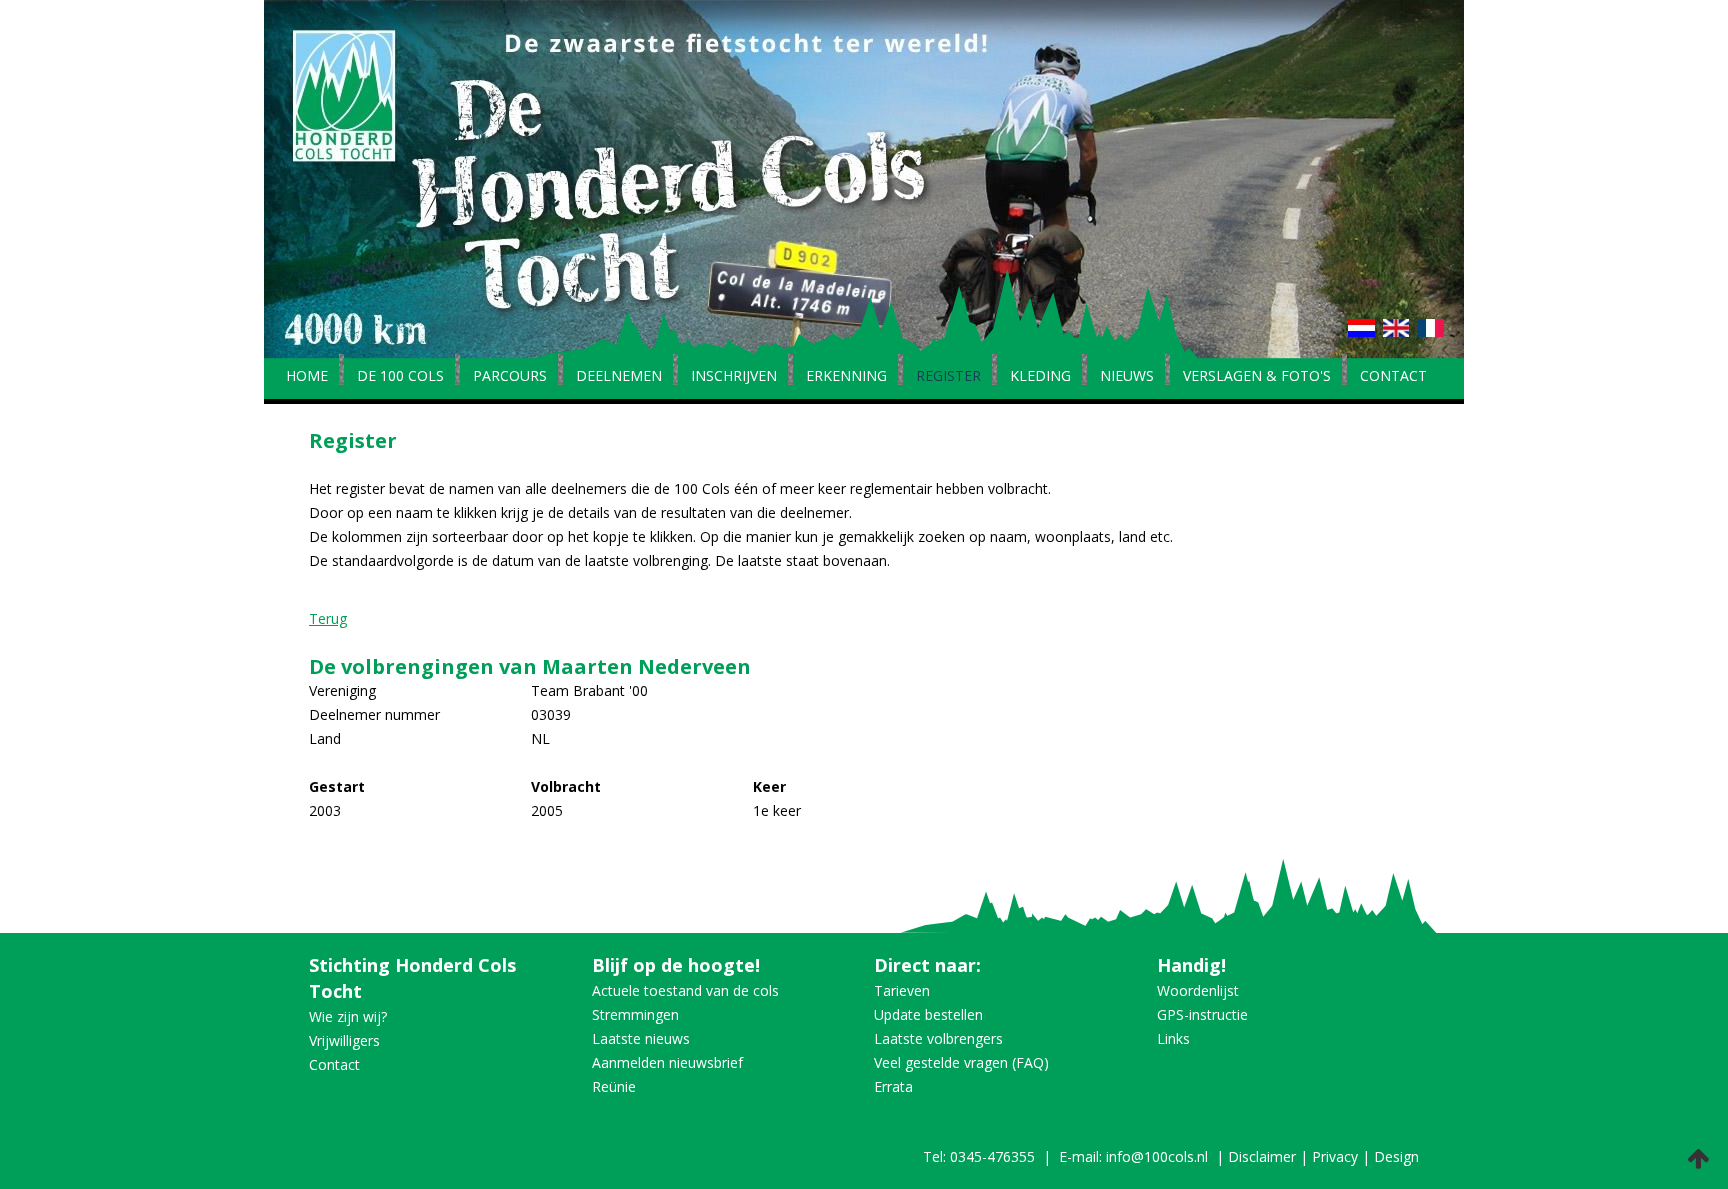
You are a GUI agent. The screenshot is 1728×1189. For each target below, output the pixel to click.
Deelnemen (619, 377)
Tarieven (902, 990)
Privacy (1335, 1156)
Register (948, 377)
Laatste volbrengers (938, 1038)
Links (1173, 1038)
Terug (328, 618)
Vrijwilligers (344, 1040)
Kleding (1040, 377)
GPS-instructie (1202, 1014)
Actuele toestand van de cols (685, 990)
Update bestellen (928, 1014)
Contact (1393, 377)
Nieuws (1127, 377)
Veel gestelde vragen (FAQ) (961, 1062)
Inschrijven (734, 377)
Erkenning (846, 377)
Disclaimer (1262, 1156)
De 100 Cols (400, 377)
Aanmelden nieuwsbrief (667, 1062)
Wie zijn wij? (348, 1016)
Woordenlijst (1198, 990)
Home (307, 377)
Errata (893, 1086)
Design (1396, 1156)
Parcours (510, 377)
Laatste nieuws (641, 1038)
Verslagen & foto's (1257, 377)
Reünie (614, 1086)
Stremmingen (635, 1014)
